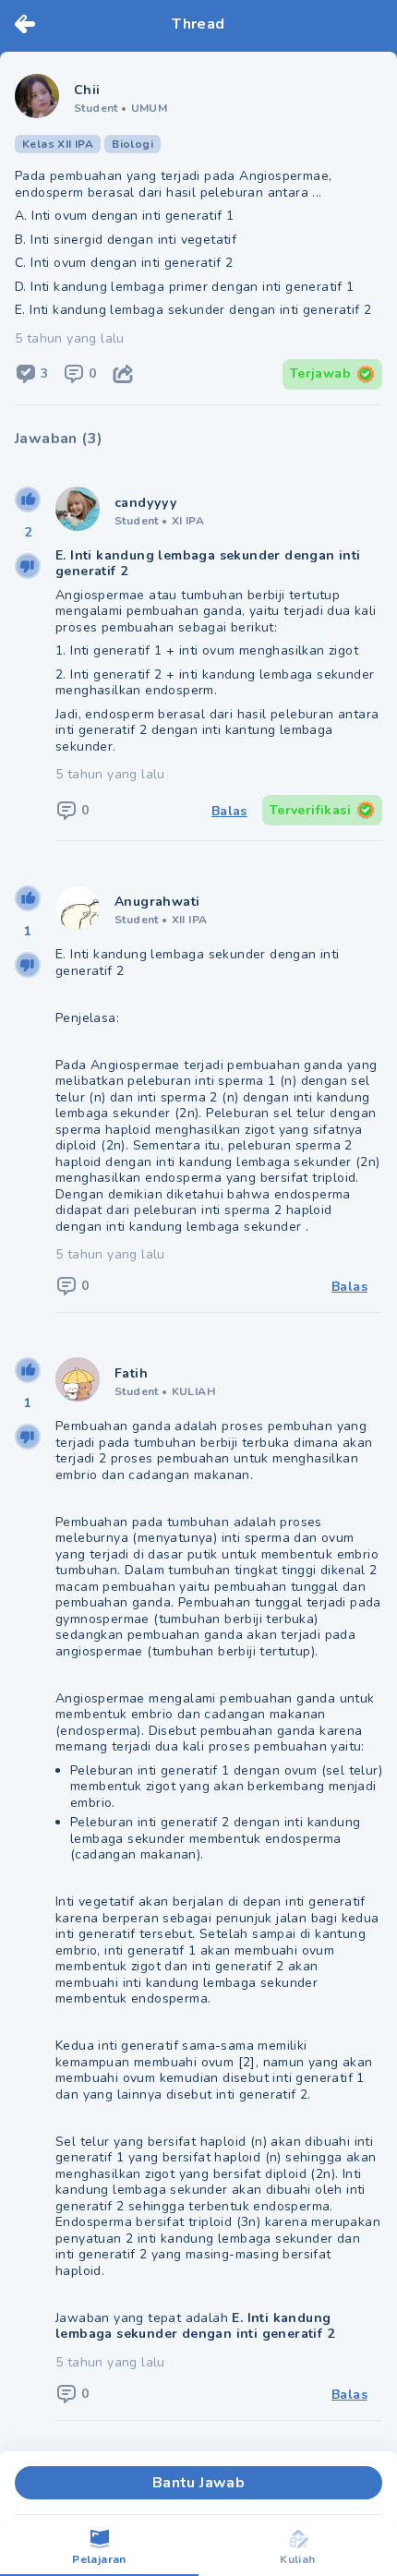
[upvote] (28, 500)
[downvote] (28, 566)
